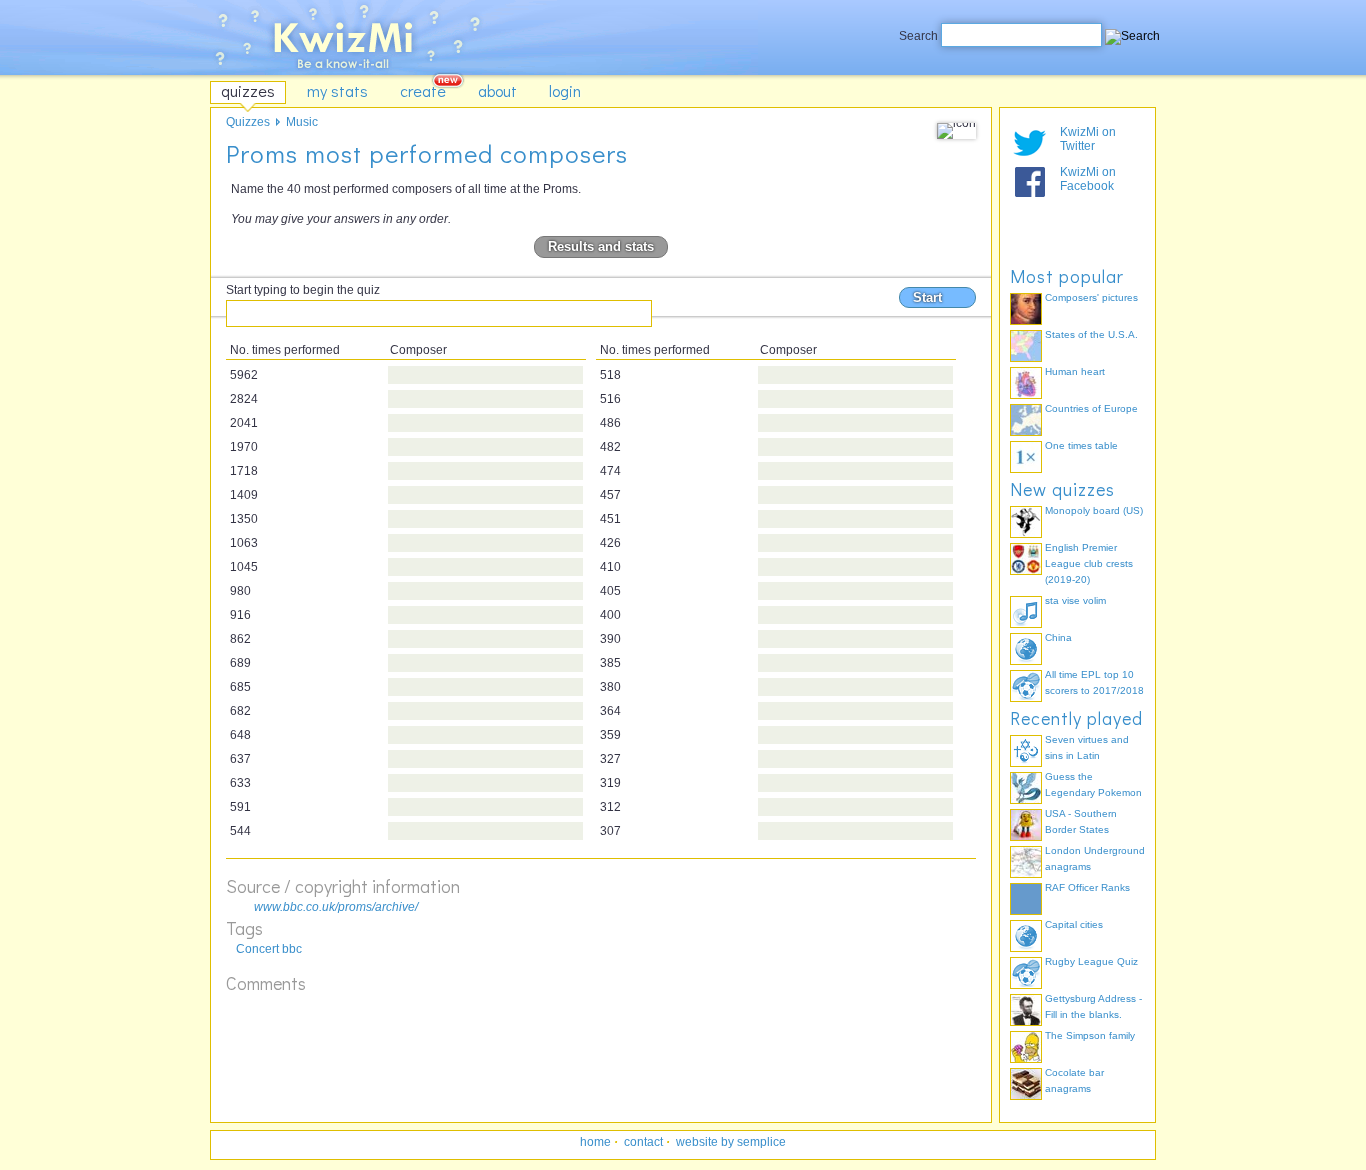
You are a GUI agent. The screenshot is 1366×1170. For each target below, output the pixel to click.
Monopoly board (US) (1094, 510)
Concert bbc (269, 949)
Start (927, 297)
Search (920, 36)
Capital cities (1074, 924)
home (595, 1142)
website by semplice (731, 1142)
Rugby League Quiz (1091, 961)
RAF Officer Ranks (1087, 887)
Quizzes (248, 122)
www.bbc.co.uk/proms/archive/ (336, 907)
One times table (1081, 445)
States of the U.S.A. (1091, 334)
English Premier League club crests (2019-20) (1089, 563)
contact (643, 1142)
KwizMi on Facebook (1088, 179)
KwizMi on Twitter (1088, 139)
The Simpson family (1090, 1035)
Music (302, 122)
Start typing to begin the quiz (303, 290)
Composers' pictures (1091, 297)
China (1058, 637)
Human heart (1075, 371)
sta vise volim (1075, 600)
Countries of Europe (1091, 408)
